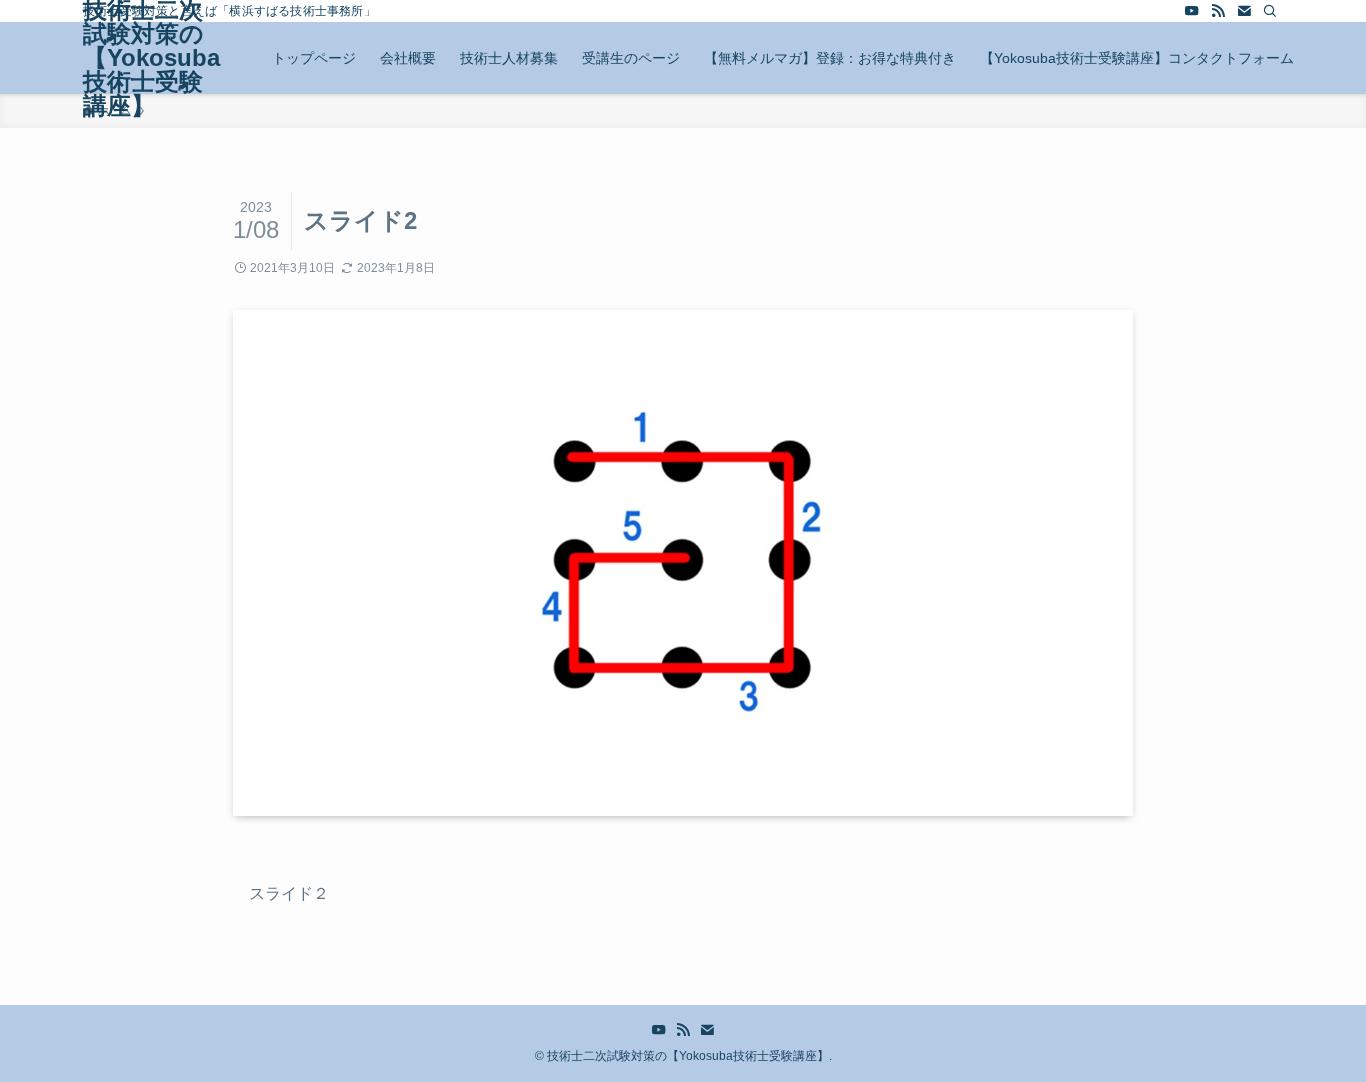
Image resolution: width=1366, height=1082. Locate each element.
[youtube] (1192, 11)
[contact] (1244, 11)
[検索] (1270, 11)
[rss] (1218, 11)
